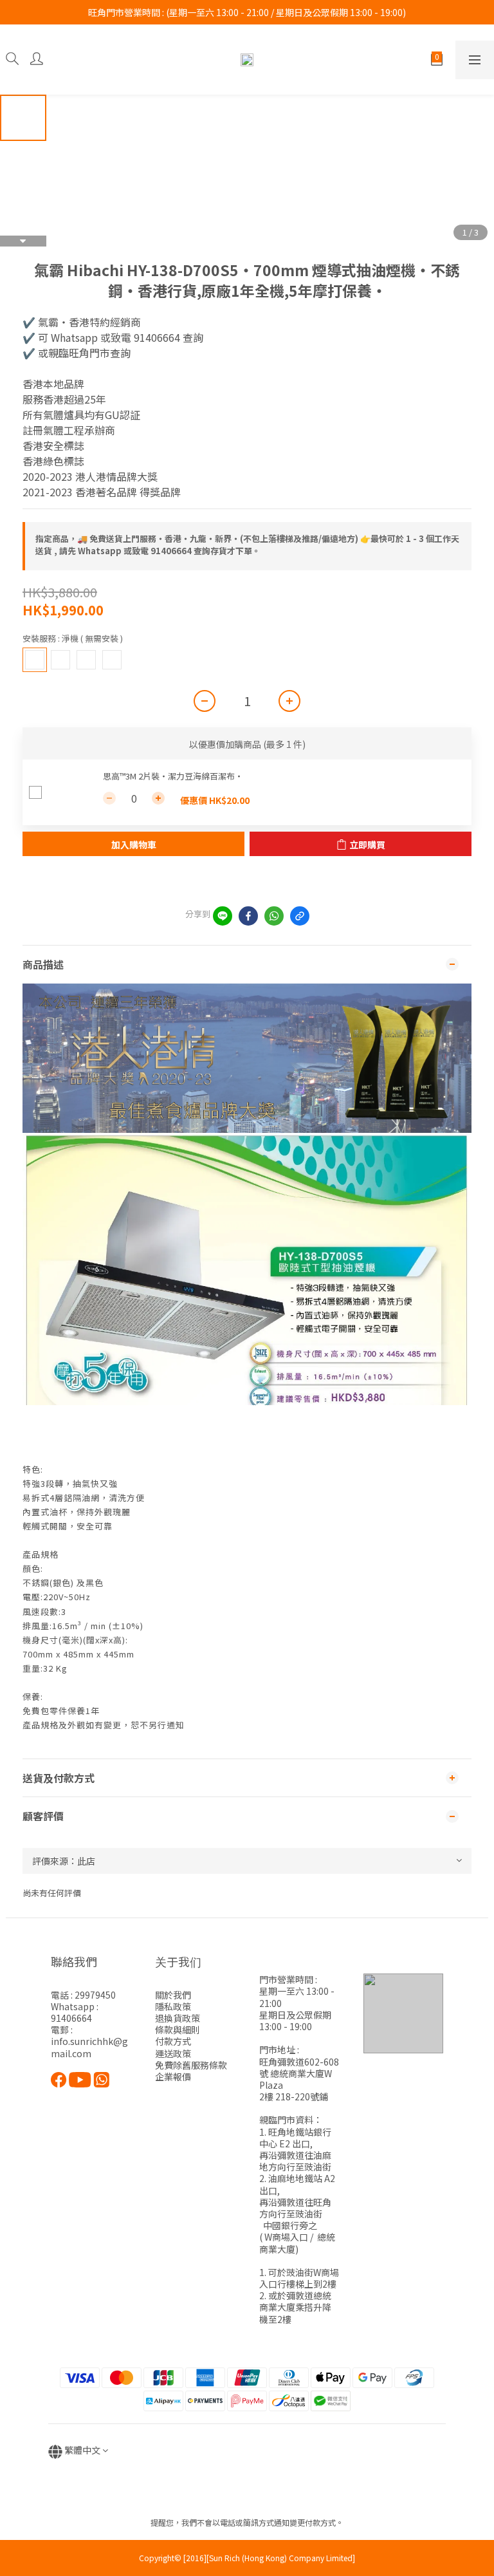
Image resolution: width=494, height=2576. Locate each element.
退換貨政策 (178, 2018)
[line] (223, 916)
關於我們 (173, 1995)
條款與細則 (178, 2030)
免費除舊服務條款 (191, 2065)
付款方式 (173, 2041)
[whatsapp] (274, 916)
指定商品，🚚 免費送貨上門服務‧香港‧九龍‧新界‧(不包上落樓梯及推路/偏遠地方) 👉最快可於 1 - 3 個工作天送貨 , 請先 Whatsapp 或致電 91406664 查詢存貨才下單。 (247, 545)
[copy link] (300, 916)
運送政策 (173, 2053)
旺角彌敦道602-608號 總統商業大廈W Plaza (299, 2073)
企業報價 (173, 2077)
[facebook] (248, 916)
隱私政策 (173, 2006)
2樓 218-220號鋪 (294, 2096)
